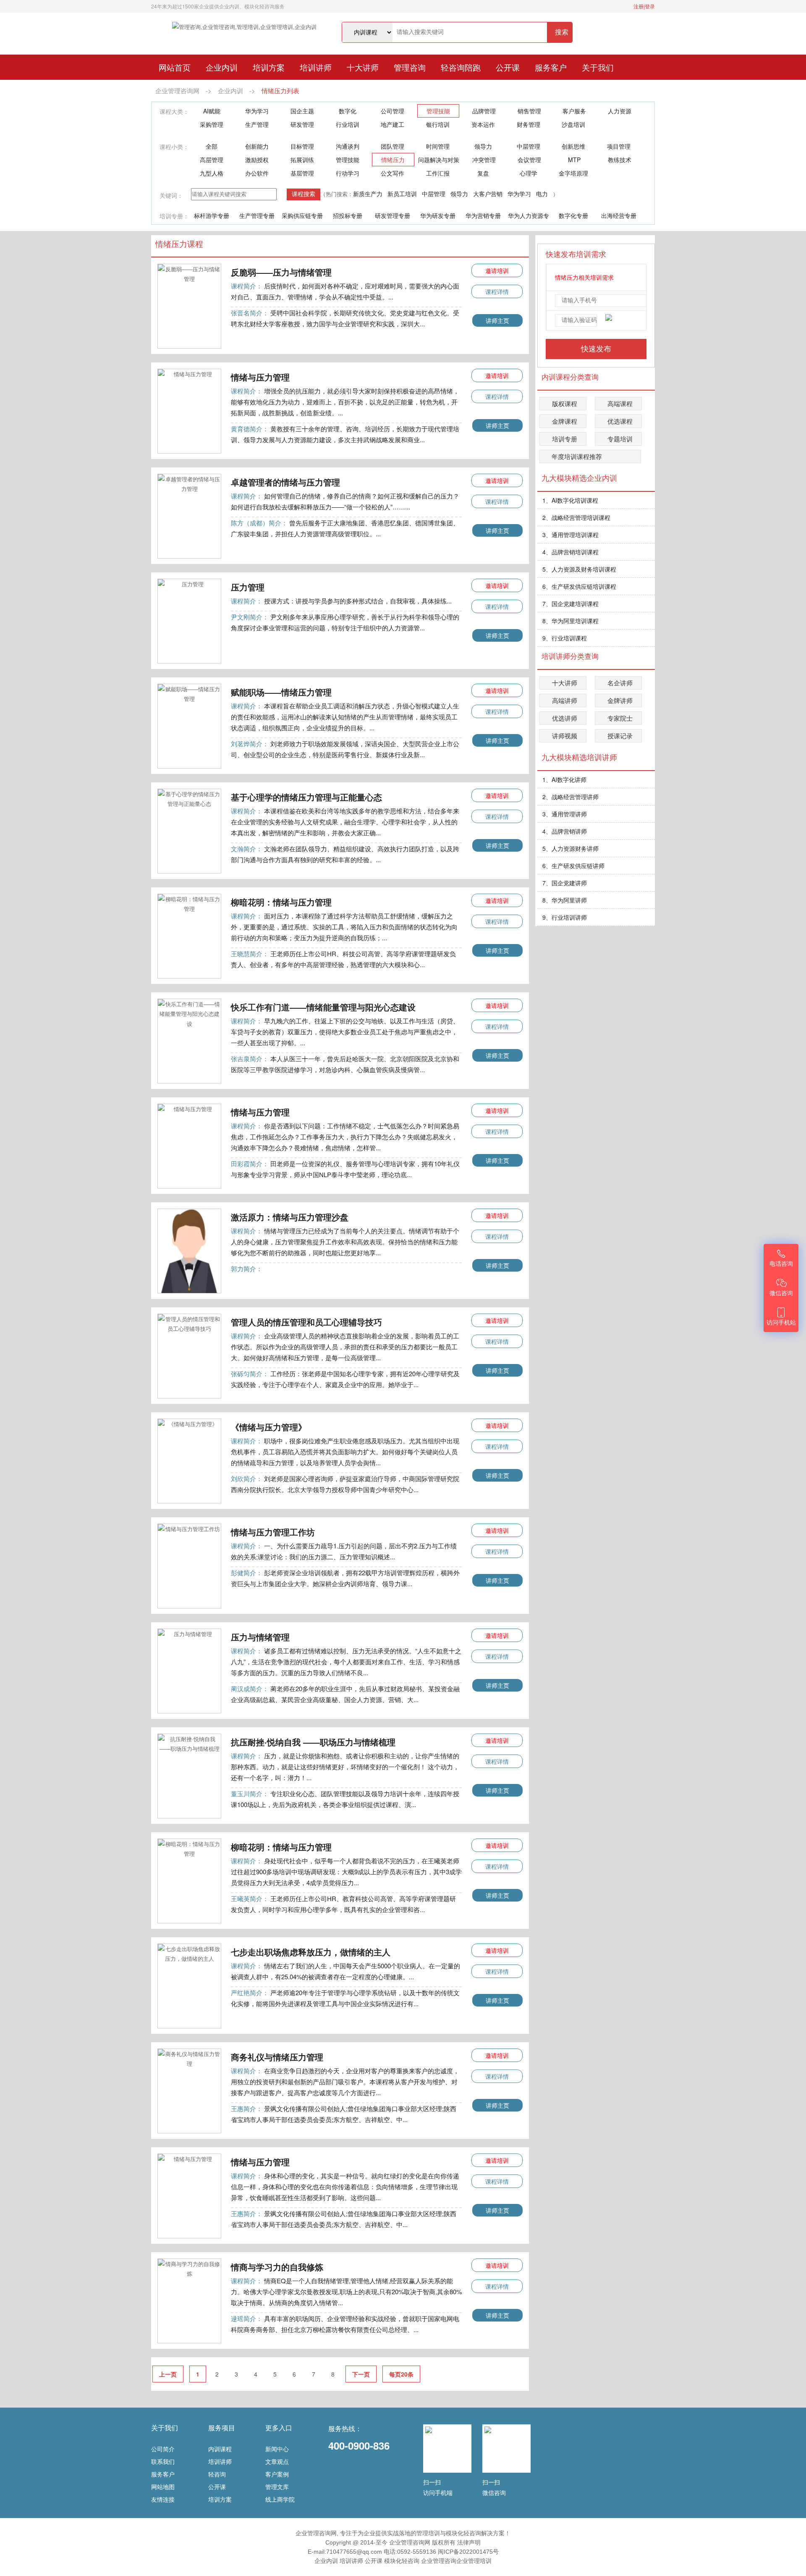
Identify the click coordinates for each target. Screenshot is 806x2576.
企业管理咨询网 (177, 91)
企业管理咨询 (439, 2561)
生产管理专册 (257, 215)
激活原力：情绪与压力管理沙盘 (290, 1217)
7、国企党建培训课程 (570, 603)
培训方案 (269, 67)
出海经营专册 (619, 215)
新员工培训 (402, 194)
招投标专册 (348, 215)
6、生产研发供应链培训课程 (579, 586)
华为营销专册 (483, 215)
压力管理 (248, 587)
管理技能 (438, 111)
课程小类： (174, 147)
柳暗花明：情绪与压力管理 (281, 902)
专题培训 (620, 439)
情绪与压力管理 (260, 377)
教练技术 (620, 160)
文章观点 (277, 2461)
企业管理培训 (474, 2561)
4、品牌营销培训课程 (570, 552)
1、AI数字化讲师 (564, 779)
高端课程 (620, 403)
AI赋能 (212, 111)
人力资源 (620, 111)
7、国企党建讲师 (565, 883)
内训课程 (220, 2449)
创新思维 (573, 146)
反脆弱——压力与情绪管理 (281, 272)
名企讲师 (620, 683)
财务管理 (529, 124)
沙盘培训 (573, 124)
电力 (542, 194)
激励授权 (257, 160)
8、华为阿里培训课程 (570, 621)
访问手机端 (438, 2492)
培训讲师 (316, 67)
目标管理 (302, 146)
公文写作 (393, 173)
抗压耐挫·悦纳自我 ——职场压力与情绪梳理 (313, 1742)
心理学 (529, 173)
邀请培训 (497, 270)
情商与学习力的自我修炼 (277, 2267)
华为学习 (257, 111)
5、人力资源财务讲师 (570, 848)
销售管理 (529, 111)
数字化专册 (573, 215)
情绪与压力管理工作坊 (273, 1532)
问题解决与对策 (439, 160)
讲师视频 (565, 736)
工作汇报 (438, 173)
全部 (212, 146)
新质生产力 (368, 194)
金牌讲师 (620, 700)
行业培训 (348, 124)
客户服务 (574, 111)
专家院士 (620, 718)
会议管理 (529, 160)
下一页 (361, 2374)
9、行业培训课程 (565, 638)
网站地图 (163, 2487)
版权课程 (565, 403)
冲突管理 (484, 160)
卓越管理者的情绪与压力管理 (285, 482)
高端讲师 (565, 700)
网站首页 (175, 67)
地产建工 (393, 124)
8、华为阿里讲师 (565, 900)
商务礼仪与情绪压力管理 (277, 2057)
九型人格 (212, 173)
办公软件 (257, 173)
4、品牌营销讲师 (565, 831)
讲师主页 (497, 320)
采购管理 (212, 124)
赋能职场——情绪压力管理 (281, 692)
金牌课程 (565, 421)
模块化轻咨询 (402, 2561)
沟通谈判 (348, 146)
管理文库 (277, 2487)
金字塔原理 (573, 173)
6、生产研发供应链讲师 (573, 866)
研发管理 (302, 124)
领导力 (483, 146)
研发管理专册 (393, 215)
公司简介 (163, 2449)
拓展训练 (302, 160)
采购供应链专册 (302, 215)
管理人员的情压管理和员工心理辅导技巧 (306, 1322)
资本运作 (483, 124)
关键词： (171, 195)
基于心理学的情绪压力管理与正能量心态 (306, 797)
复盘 (483, 173)
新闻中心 (277, 2449)
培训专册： (174, 216)
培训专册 (565, 439)
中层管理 (529, 146)
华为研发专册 (438, 215)
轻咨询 (217, 2474)
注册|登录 (644, 6)
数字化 (348, 111)
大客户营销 (488, 194)
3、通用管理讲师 (565, 814)
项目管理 (619, 146)
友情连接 (163, 2499)
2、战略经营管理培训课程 (576, 517)
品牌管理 (484, 111)
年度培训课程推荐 (577, 456)
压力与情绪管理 (260, 1637)
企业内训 (222, 67)
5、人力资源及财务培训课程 (579, 569)
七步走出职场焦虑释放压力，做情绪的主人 (311, 1952)
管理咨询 (410, 67)
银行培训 (438, 124)
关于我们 (598, 67)
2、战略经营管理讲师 (570, 797)
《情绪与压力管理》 (269, 1427)
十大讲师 (363, 67)
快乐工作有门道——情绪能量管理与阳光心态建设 (323, 1007)
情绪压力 (393, 160)
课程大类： (174, 111)
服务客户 (551, 67)
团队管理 (393, 146)
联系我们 (163, 2461)
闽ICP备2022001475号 (468, 2552)
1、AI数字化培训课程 (570, 500)
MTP (574, 160)
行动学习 (348, 173)
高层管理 (212, 160)
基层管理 (302, 173)
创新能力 (257, 146)
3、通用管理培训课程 (570, 535)
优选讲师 (565, 718)
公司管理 (393, 111)
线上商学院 (280, 2499)
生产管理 (257, 124)
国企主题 (302, 111)
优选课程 (620, 421)
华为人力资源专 (529, 215)
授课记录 (620, 736)
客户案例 (277, 2474)
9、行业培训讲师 (565, 917)
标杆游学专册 (212, 215)
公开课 (508, 67)
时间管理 (438, 146)
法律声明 (469, 2542)
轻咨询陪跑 (461, 67)
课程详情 (497, 291)
